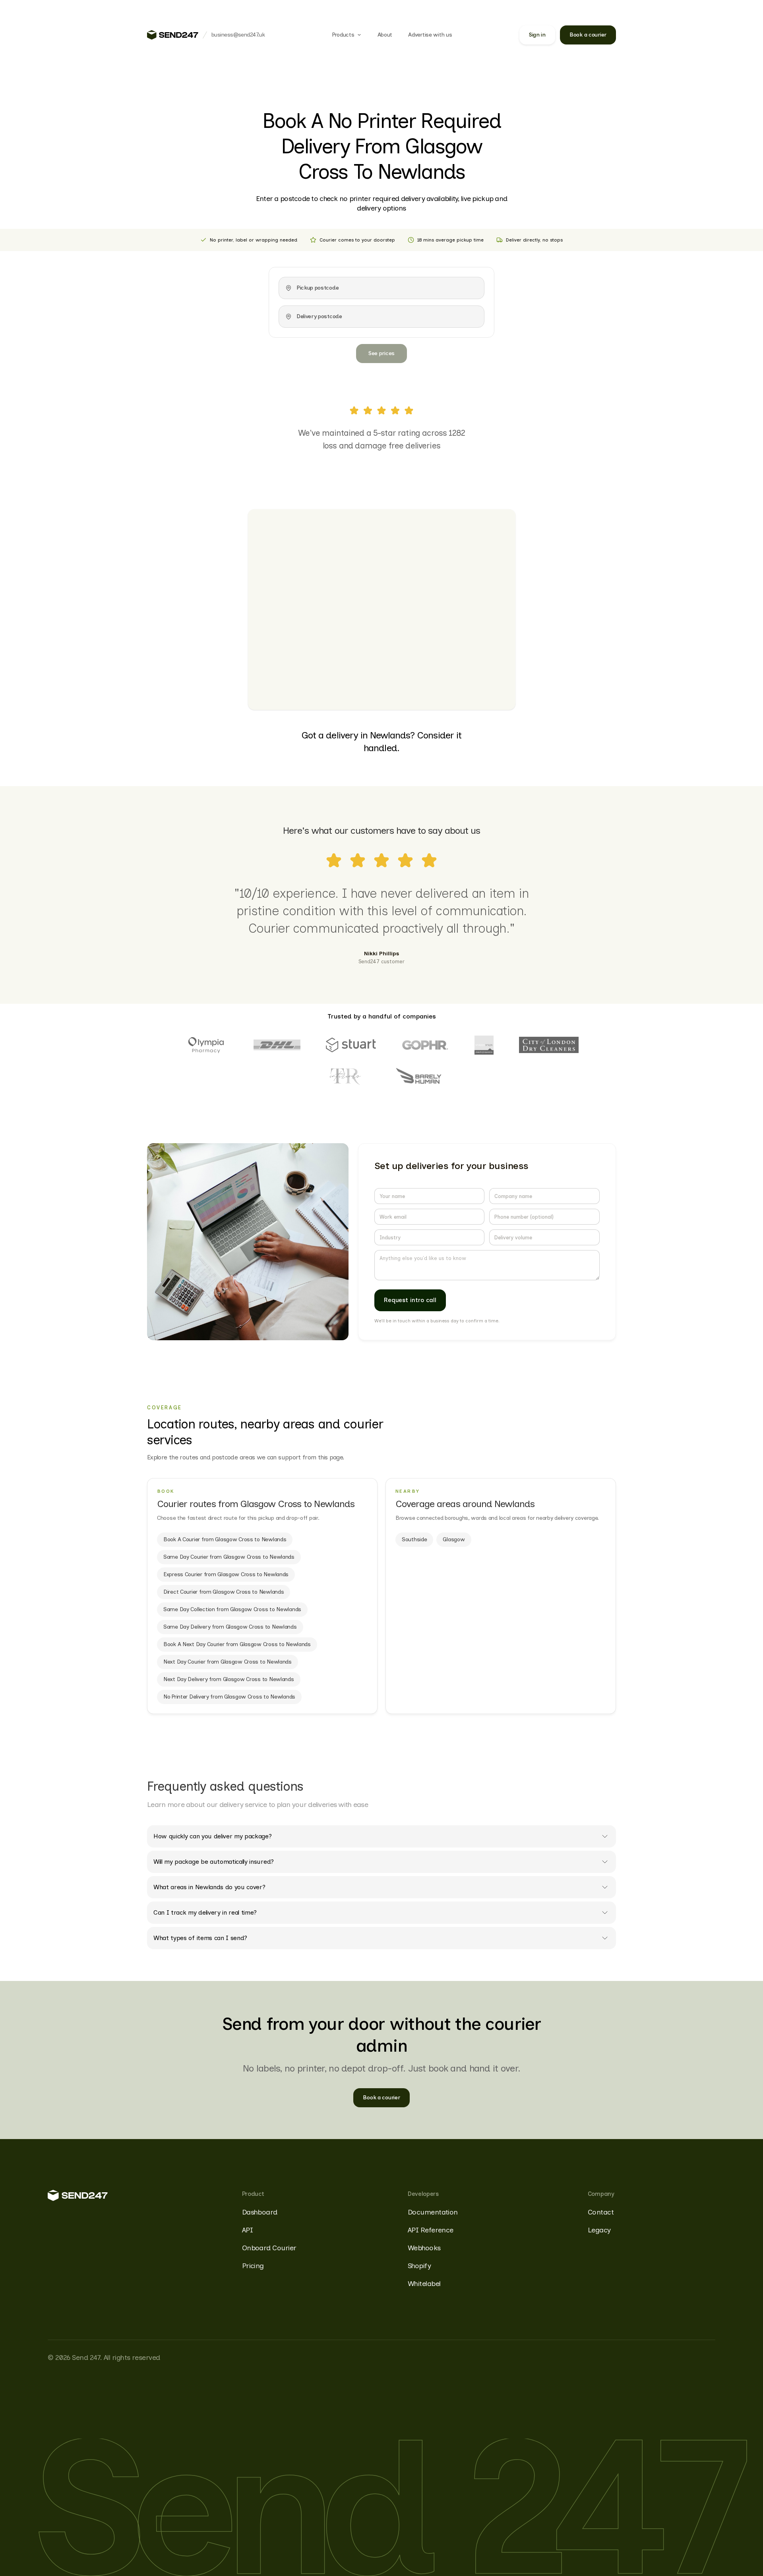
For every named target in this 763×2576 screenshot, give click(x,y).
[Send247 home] (173, 35)
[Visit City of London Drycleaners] (549, 1045)
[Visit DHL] (277, 1045)
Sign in (537, 35)
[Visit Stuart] (351, 1045)
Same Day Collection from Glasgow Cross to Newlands (232, 1609)
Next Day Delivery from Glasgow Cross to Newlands (229, 1679)
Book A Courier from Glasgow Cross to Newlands (225, 1539)
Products (343, 35)
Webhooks (424, 2248)
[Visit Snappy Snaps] (484, 1045)
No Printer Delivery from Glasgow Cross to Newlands (229, 1697)
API (247, 2230)
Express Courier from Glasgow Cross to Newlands (226, 1574)
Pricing (253, 2266)
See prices (381, 353)
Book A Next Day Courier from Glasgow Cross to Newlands (237, 1644)
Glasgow (454, 1539)
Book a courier (588, 35)
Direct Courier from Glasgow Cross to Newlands (224, 1592)
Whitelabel (424, 2284)
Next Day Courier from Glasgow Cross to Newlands (228, 1662)
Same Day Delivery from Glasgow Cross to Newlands (230, 1627)
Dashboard (260, 2212)
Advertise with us (430, 35)
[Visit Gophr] (425, 1045)
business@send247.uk (238, 35)
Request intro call (410, 1300)
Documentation (433, 2212)
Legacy (599, 2230)
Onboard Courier (269, 2248)
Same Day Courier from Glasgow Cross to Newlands (229, 1557)
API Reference (431, 2230)
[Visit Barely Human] (419, 1077)
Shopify (419, 2266)
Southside (414, 1539)
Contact (601, 2212)
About (385, 35)
